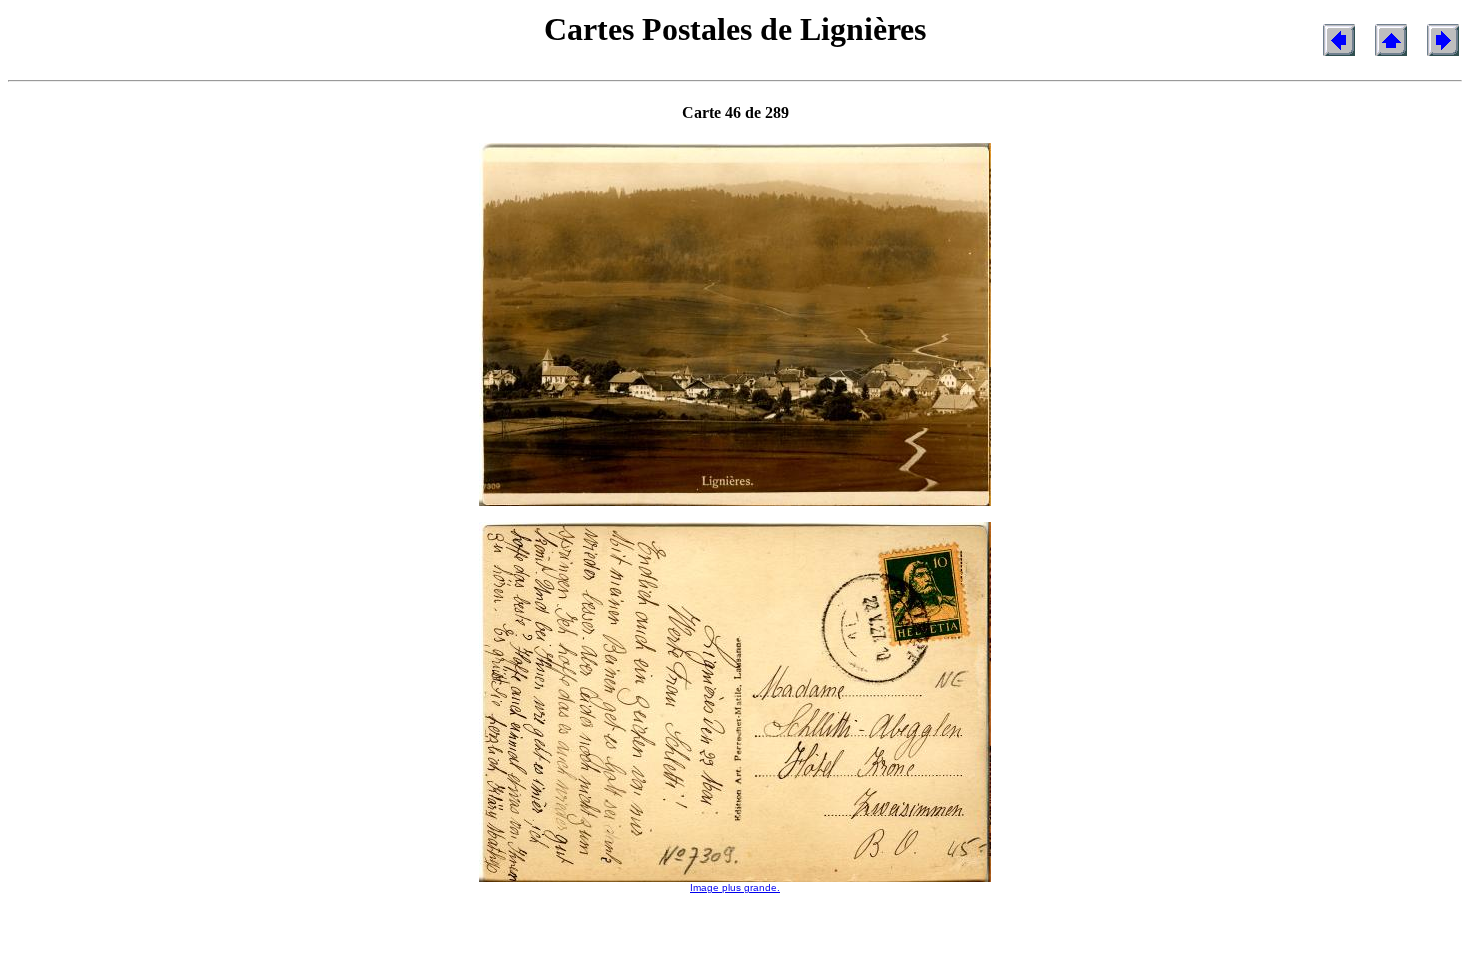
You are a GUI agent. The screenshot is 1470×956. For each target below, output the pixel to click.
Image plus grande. (735, 887)
